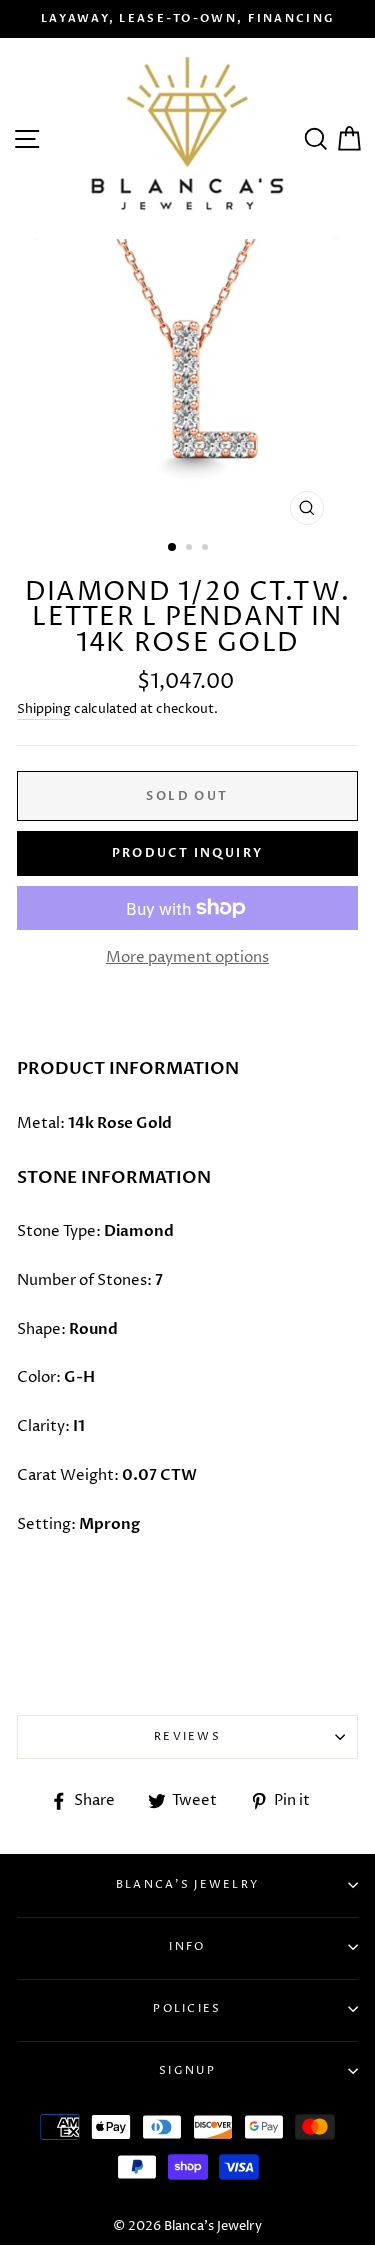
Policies (187, 2008)
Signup (187, 2070)
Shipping (44, 709)
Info (187, 1946)
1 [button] (173, 548)
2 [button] (191, 549)
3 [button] (207, 549)
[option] (187, 19)
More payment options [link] (187, 957)
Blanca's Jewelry (188, 1884)
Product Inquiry (188, 853)
